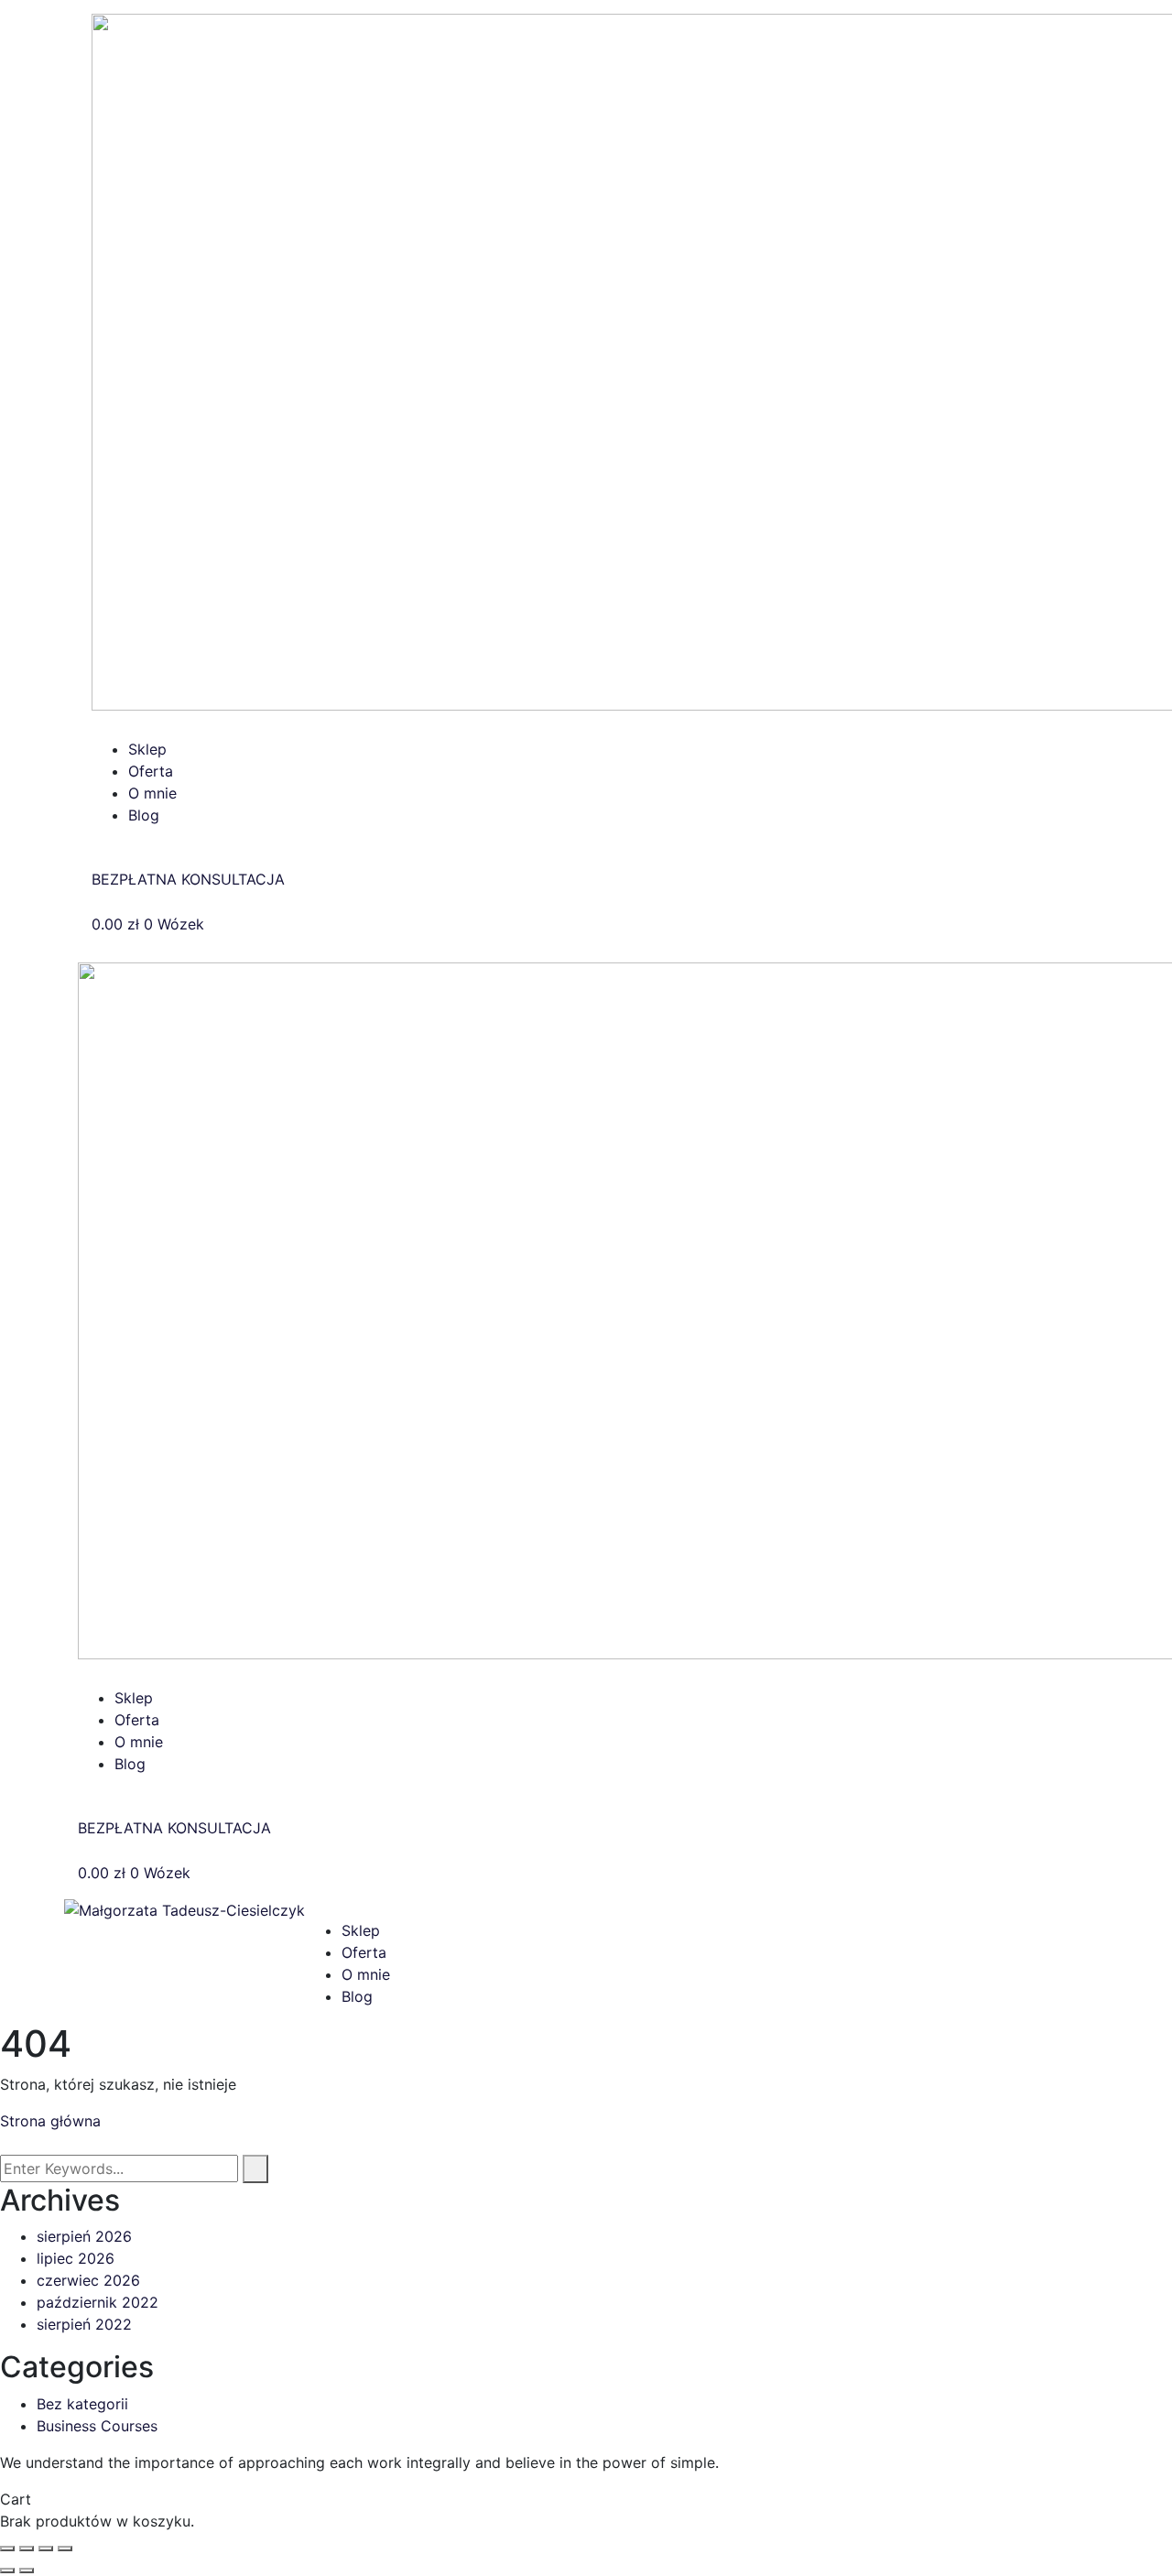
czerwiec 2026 (88, 2280)
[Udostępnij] (46, 2549)
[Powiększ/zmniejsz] (7, 2549)
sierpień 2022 (84, 2324)
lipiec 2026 (76, 2258)
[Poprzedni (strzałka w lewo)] (7, 2571)
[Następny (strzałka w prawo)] (27, 2571)
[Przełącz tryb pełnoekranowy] (27, 2549)
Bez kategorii (82, 2404)
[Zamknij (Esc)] (65, 2549)
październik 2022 (98, 2302)
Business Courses (97, 2426)
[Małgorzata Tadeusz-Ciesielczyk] (184, 1908)
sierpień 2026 (84, 2236)
